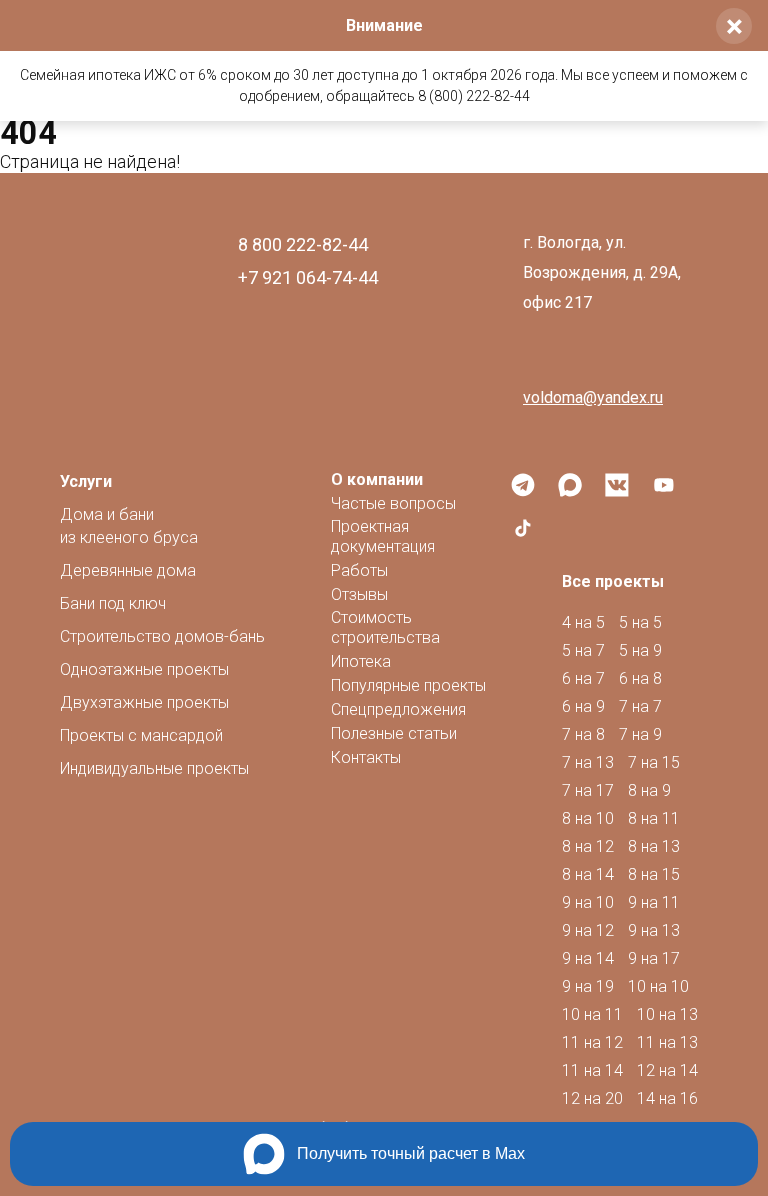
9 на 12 (588, 930)
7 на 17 (588, 790)
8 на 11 (654, 818)
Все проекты (613, 581)
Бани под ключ (113, 603)
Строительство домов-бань (162, 636)
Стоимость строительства (385, 627)
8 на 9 (649, 790)
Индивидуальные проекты (154, 768)
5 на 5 (640, 622)
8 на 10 (588, 818)
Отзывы (359, 594)
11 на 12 (592, 1042)
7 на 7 (640, 706)
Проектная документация (383, 536)
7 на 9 (640, 734)
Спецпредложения (398, 709)
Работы (359, 570)
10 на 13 (667, 1014)
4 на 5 (583, 622)
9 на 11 (654, 902)
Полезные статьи (394, 733)
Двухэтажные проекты (144, 702)
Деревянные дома (128, 570)
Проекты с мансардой (141, 735)
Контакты (366, 757)
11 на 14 (592, 1070)
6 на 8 (640, 678)
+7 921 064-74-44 (308, 277)
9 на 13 (654, 930)
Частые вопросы (393, 503)
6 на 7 (583, 678)
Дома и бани (129, 526)
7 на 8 (583, 734)
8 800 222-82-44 (303, 244)
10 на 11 (592, 1014)
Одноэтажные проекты (144, 669)
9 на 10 (588, 902)
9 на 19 (588, 986)
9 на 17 (654, 958)
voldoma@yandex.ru (593, 397)
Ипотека (361, 661)
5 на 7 (583, 650)
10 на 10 (658, 986)
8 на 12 (588, 846)
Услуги (86, 481)
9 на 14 (588, 958)
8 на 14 (588, 874)
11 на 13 (667, 1042)
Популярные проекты (408, 685)
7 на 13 (588, 762)
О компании (377, 479)
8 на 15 (654, 874)
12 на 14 (667, 1070)
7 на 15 (654, 762)
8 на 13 (654, 846)
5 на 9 (640, 650)
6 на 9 (583, 706)
